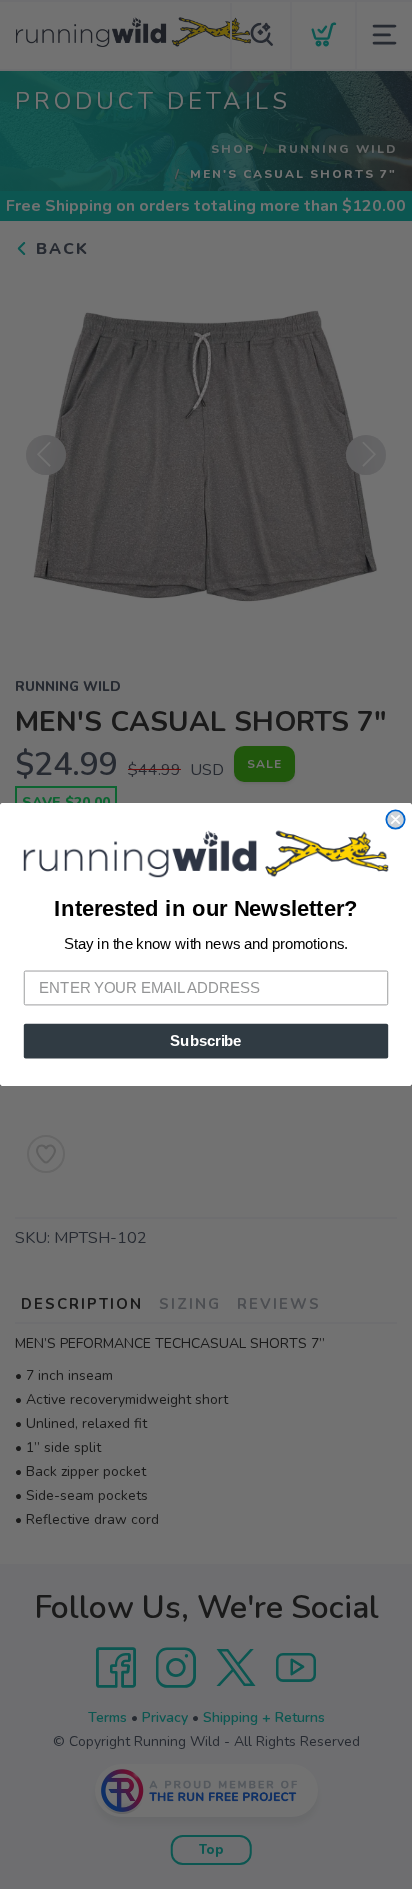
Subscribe (205, 1041)
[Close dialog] (395, 819)
